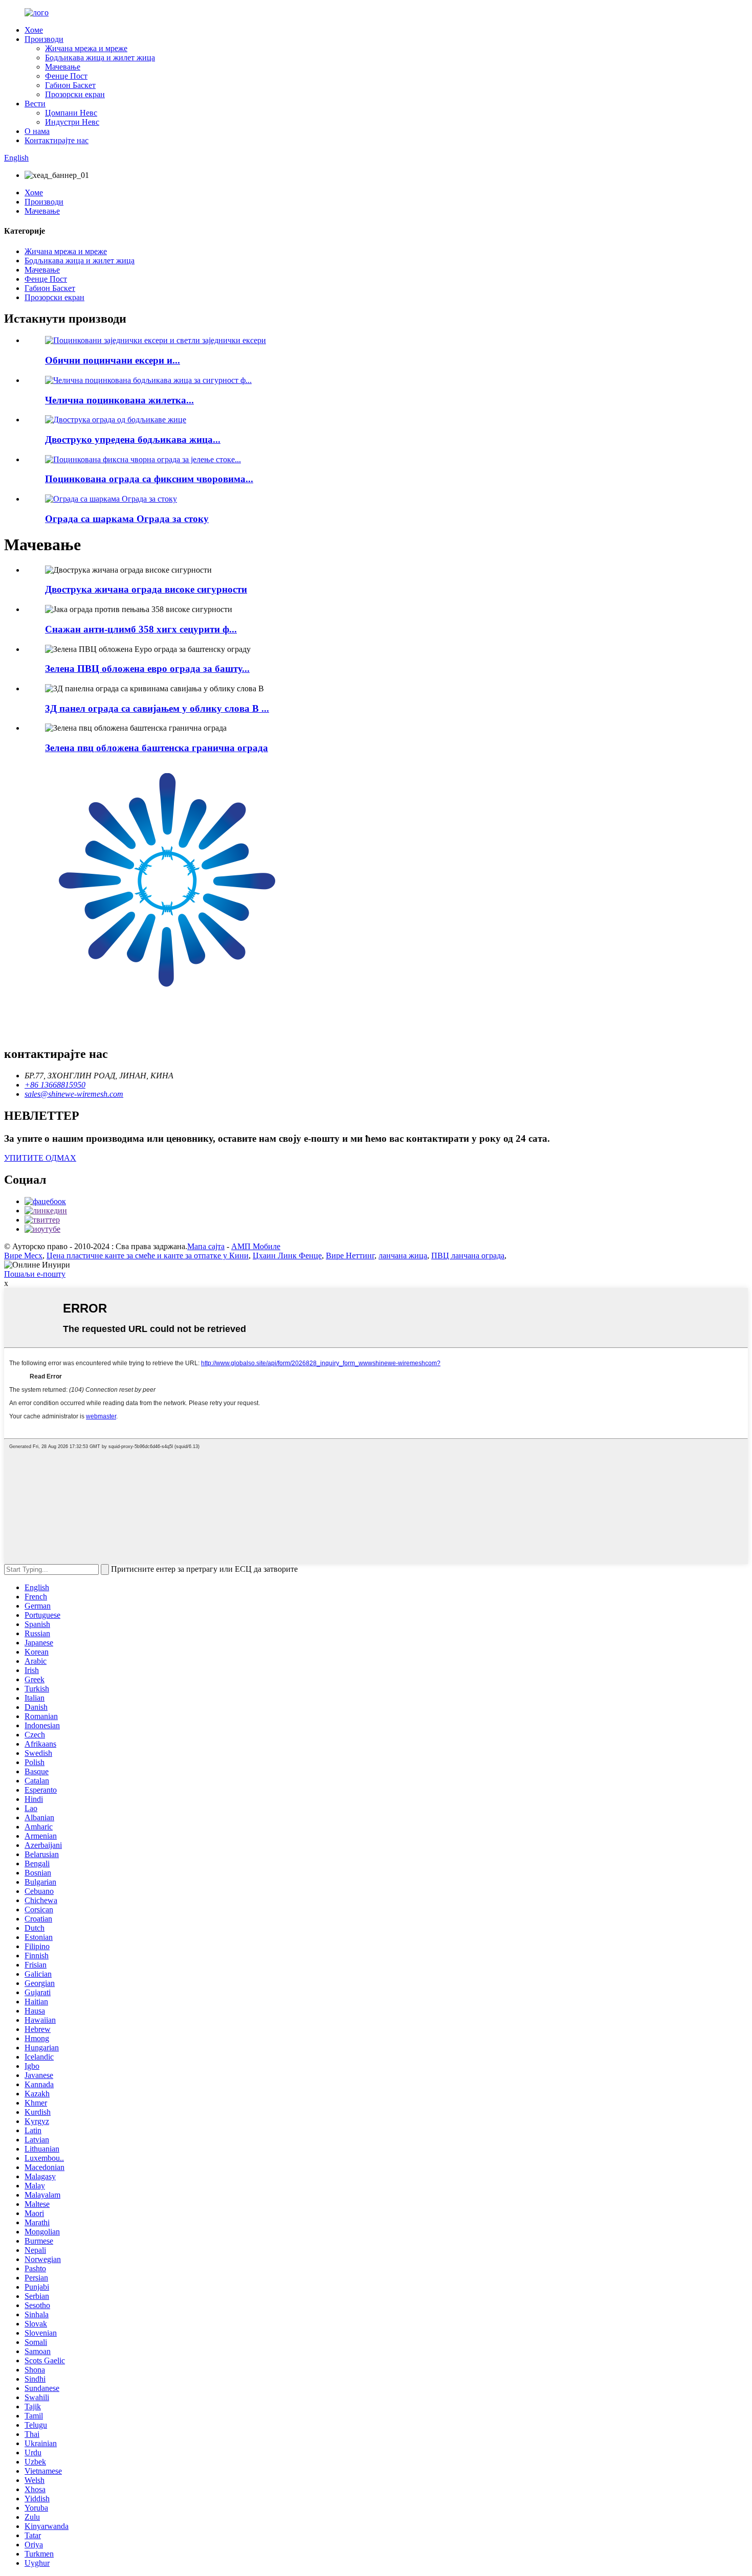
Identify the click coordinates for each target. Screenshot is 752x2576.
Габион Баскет (70, 85)
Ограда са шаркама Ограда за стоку (127, 519)
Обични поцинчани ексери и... (113, 360)
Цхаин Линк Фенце (287, 1256)
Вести (35, 104)
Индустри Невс (72, 122)
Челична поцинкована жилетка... (119, 400)
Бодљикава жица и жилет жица (100, 58)
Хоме (34, 30)
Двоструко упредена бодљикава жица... (133, 439)
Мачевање (63, 67)
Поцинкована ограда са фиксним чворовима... (149, 479)
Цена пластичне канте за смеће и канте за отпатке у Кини (148, 1256)
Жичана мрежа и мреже (86, 48)
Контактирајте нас (57, 140)
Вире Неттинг (350, 1256)
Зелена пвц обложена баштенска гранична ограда (157, 748)
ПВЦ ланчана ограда (468, 1256)
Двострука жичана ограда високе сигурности (146, 589)
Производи (44, 39)
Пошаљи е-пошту (35, 1274)
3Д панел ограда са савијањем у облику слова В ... (157, 708)
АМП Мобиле (256, 1246)
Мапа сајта (206, 1246)
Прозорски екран (75, 94)
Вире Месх (23, 1256)
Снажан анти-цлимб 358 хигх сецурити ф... (141, 629)
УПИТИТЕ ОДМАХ (40, 1158)
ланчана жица (403, 1256)
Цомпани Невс (71, 113)
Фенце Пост (66, 76)
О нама (37, 131)
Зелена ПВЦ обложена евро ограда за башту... (147, 669)
